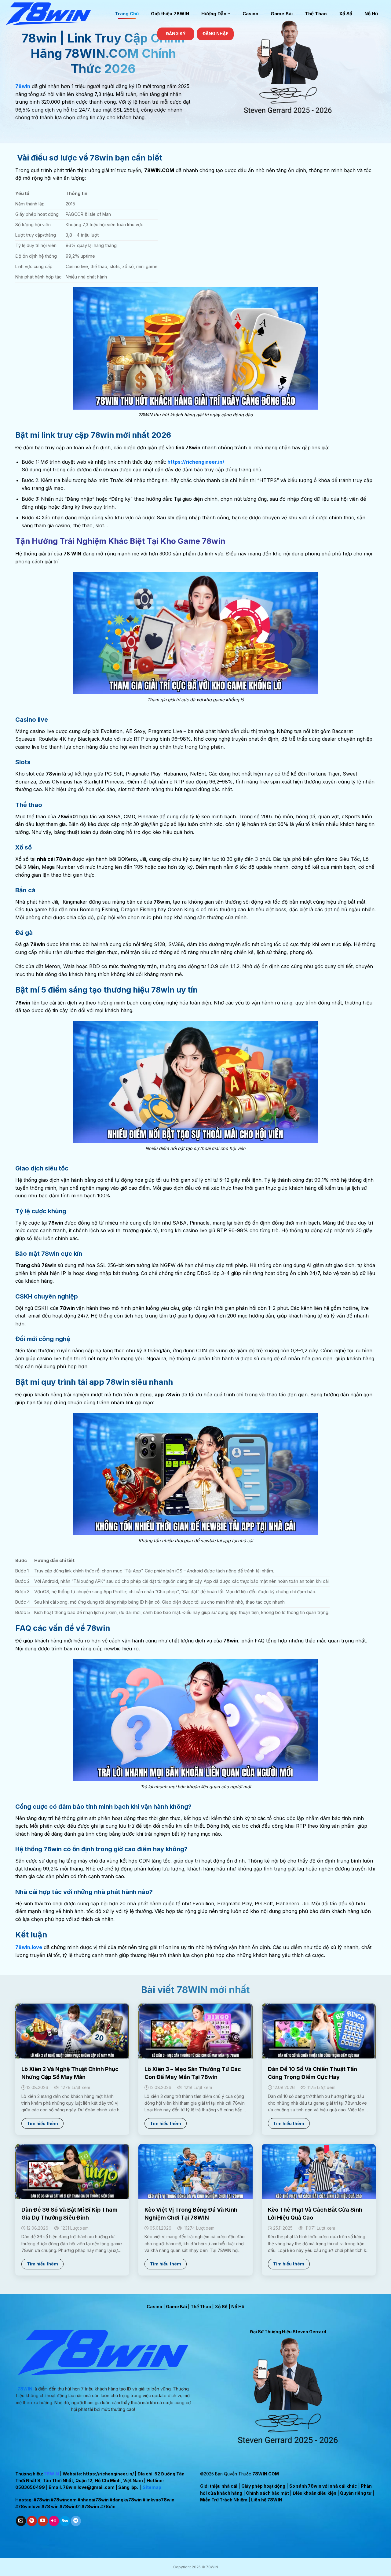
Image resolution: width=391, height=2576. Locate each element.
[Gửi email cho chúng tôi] (21, 2521)
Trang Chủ (127, 14)
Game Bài (282, 14)
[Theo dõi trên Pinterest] (32, 2521)
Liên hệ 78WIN (267, 2500)
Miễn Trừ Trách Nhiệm (224, 2500)
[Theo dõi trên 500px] (65, 2521)
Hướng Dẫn (214, 14)
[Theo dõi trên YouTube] (43, 2521)
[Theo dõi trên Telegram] (76, 2521)
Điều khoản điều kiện (314, 2493)
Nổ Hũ (371, 14)
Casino (250, 14)
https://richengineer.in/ (108, 2474)
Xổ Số (346, 14)
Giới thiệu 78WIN (170, 14)
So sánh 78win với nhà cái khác (323, 2486)
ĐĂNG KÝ (176, 34)
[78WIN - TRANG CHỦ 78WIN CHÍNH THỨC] (55, 14)
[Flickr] (54, 2521)
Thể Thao (316, 14)
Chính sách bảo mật (267, 2493)
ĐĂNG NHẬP (216, 34)
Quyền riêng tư (356, 2493)
